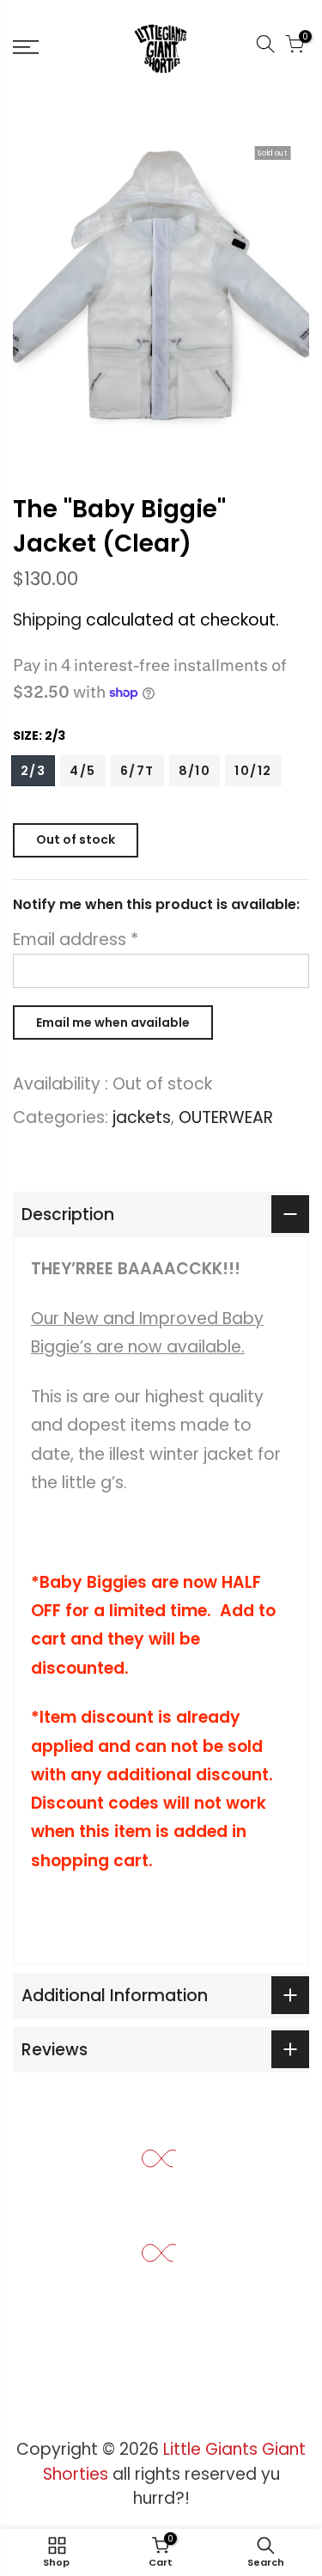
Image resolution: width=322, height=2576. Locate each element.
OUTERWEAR (226, 1117)
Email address (76, 940)
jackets (142, 1117)
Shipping (47, 620)
